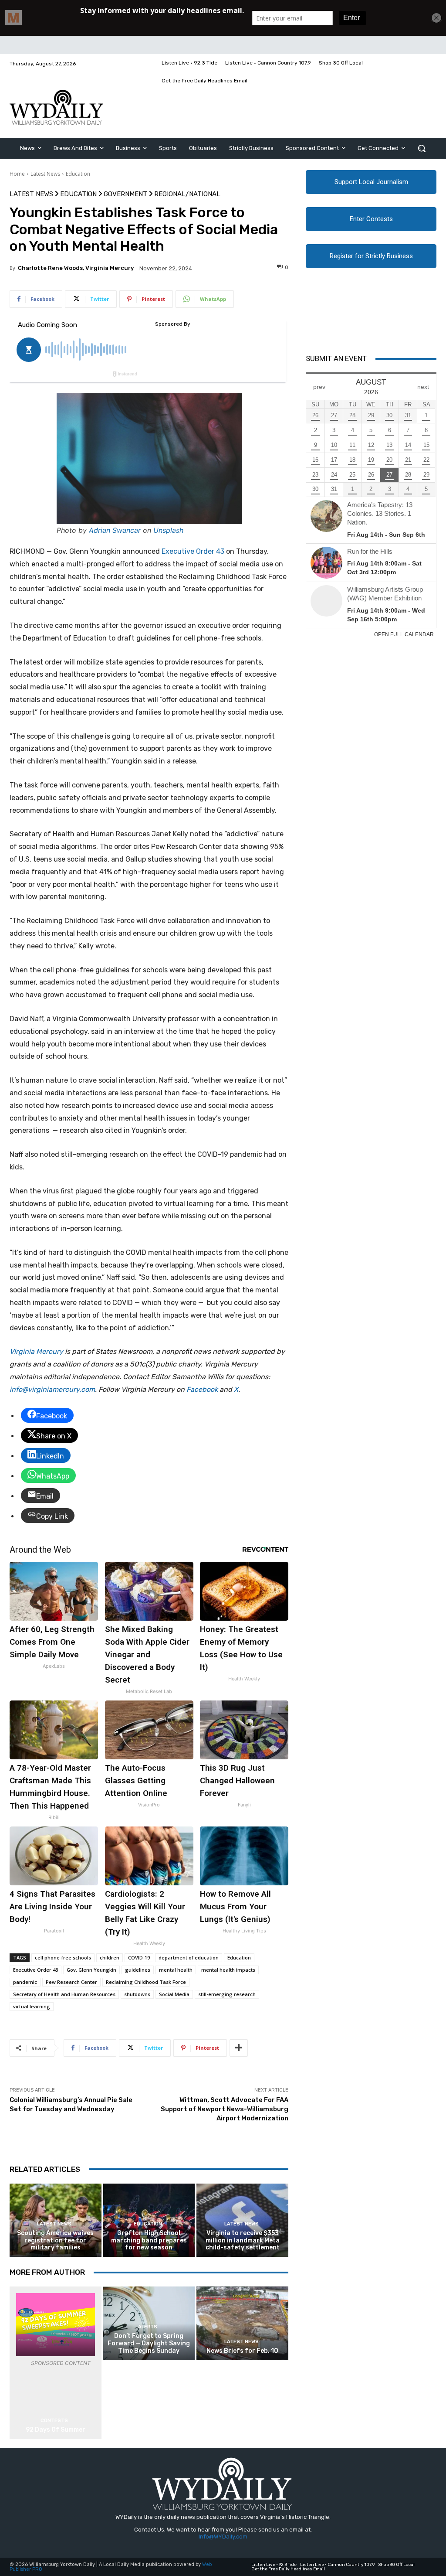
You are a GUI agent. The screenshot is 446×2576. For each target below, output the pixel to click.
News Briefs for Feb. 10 (242, 2351)
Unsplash (168, 530)
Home (17, 174)
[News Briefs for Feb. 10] (242, 2323)
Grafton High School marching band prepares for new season (149, 2240)
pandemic (25, 1982)
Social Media (174, 1994)
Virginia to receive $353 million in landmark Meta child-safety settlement (243, 2240)
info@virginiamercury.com (52, 1389)
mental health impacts (228, 1970)
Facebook (202, 1389)
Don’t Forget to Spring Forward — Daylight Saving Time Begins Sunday (149, 2343)
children (110, 1958)
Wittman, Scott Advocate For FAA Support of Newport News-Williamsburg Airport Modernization (225, 2109)
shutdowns (137, 1994)
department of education (189, 1958)
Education (78, 174)
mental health (176, 1970)
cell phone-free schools (63, 1958)
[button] (422, 148)
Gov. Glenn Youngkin (91, 1970)
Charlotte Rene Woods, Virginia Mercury (76, 268)
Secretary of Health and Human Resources (64, 1994)
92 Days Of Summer (56, 2430)
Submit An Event (336, 358)
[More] (239, 2048)
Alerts (148, 2327)
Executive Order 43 (194, 551)
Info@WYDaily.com (223, 2537)
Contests (54, 2421)
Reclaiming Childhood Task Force (146, 1982)
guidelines (138, 1970)
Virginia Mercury (36, 1351)
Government (125, 194)
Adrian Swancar (115, 530)
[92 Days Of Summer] (56, 2325)
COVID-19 (139, 1958)
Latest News (45, 174)
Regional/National (187, 194)
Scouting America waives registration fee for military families (55, 2240)
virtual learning (32, 2006)
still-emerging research (227, 1994)
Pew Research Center (71, 1982)
